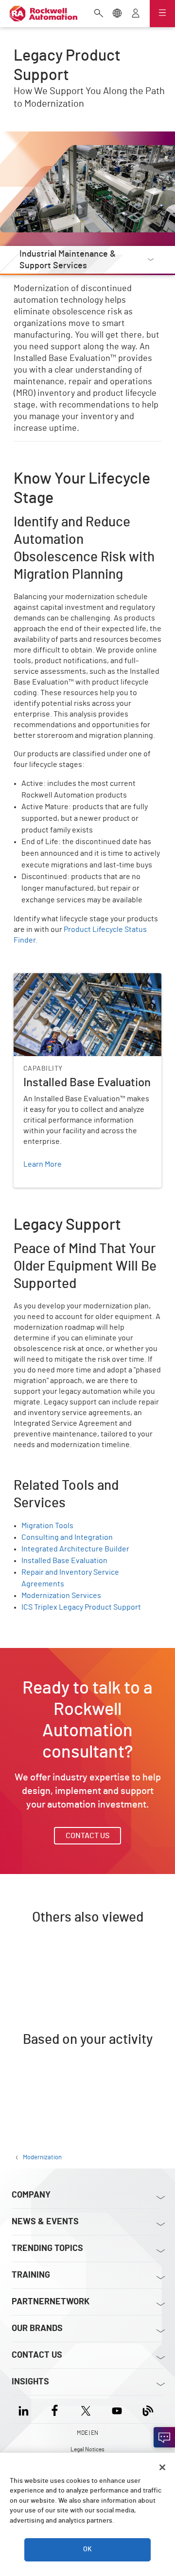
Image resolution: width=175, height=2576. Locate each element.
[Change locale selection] (117, 14)
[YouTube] (117, 2409)
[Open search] (99, 14)
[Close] (162, 2467)
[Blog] (148, 2409)
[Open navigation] (162, 14)
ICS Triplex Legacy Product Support (81, 1607)
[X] (86, 2409)
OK (87, 2549)
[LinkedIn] (26, 2409)
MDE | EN (87, 2433)
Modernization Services (61, 1596)
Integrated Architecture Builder (75, 1549)
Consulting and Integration (67, 1537)
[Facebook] (55, 2409)
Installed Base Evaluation (57, 979)
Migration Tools (47, 1526)
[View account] (136, 14)
